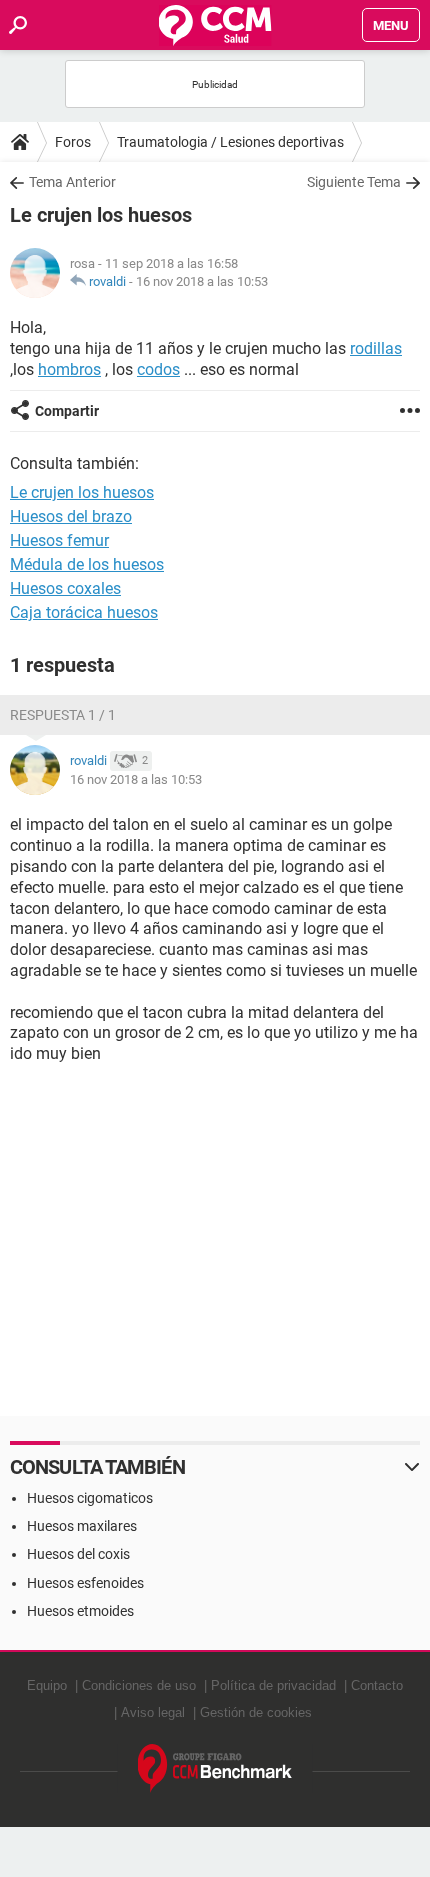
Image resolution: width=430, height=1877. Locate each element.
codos (158, 369)
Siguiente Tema (354, 182)
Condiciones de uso (139, 1685)
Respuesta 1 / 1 (63, 715)
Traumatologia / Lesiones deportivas (230, 142)
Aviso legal (153, 1712)
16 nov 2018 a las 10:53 (202, 281)
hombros (69, 369)
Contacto (377, 1685)
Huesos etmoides (80, 1611)
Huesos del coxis (78, 1554)
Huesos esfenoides (85, 1583)
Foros (73, 142)
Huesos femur (59, 540)
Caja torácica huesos (84, 612)
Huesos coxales (65, 588)
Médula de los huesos (87, 564)
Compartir (67, 411)
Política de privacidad (273, 1685)
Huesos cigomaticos (90, 1498)
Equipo (47, 1685)
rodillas (376, 348)
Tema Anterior (72, 182)
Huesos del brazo (71, 516)
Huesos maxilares (82, 1526)
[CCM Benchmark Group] (215, 1768)
